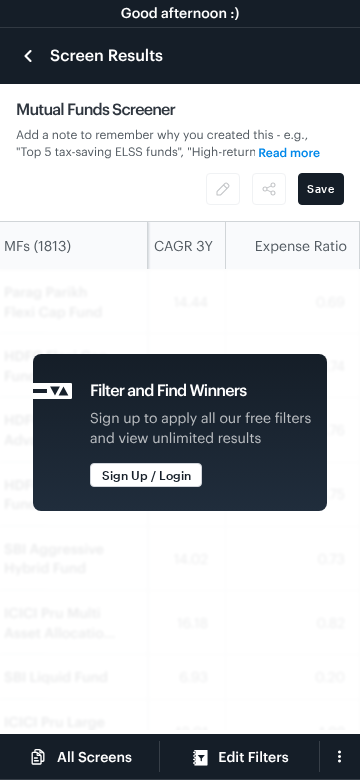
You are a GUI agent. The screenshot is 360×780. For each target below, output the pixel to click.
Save (321, 188)
